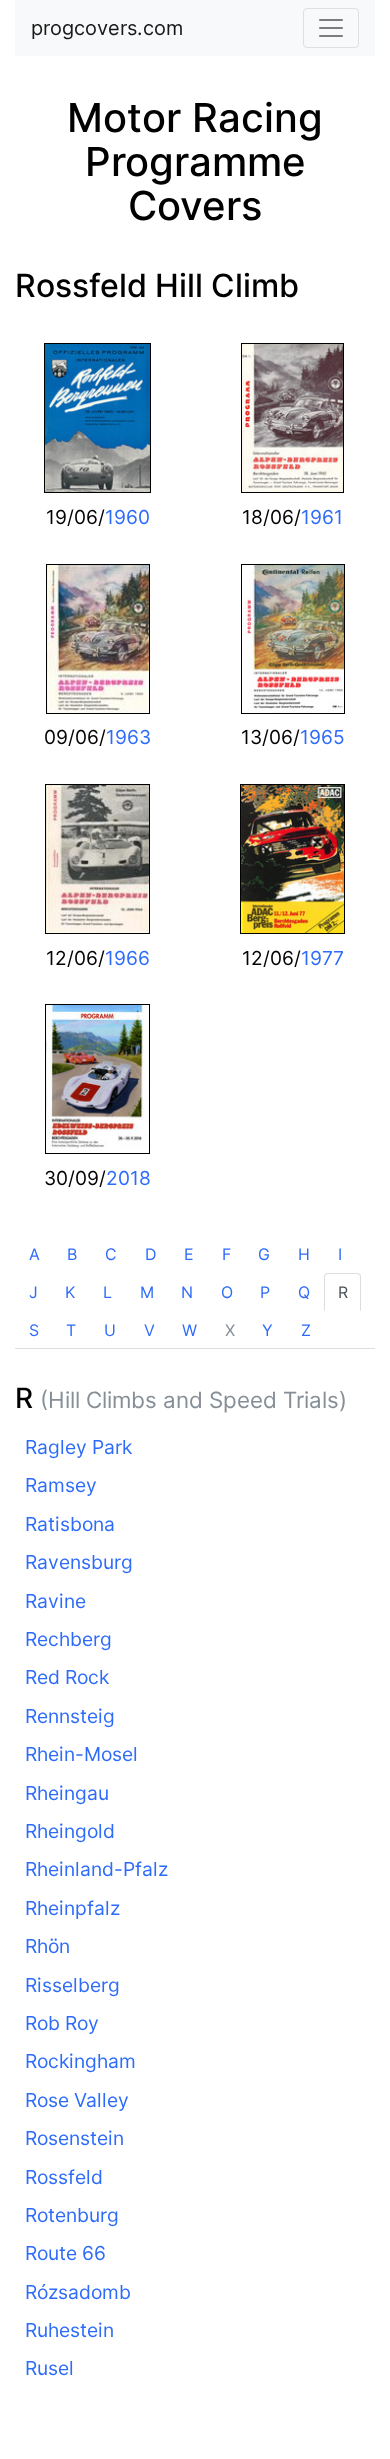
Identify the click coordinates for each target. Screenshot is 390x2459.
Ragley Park (78, 1447)
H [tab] (304, 1254)
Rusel (49, 2368)
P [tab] (265, 1292)
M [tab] (147, 1292)
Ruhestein (69, 2330)
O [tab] (227, 1292)
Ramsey (61, 1485)
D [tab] (151, 1254)
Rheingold (70, 1831)
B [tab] (72, 1254)
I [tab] (340, 1254)
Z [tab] (306, 1330)
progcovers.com (107, 28)
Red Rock (67, 1677)
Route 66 (65, 2253)
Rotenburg (72, 2215)
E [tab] (189, 1254)
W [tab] (189, 1330)
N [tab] (187, 1292)
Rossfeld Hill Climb (157, 285)
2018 (128, 1178)
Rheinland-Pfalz (96, 1869)
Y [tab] (267, 1330)
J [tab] (33, 1292)
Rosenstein (74, 2138)
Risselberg (72, 1985)
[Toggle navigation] (331, 28)
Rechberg (68, 1639)
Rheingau (67, 1793)
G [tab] (264, 1254)
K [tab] (70, 1292)
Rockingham (80, 2061)
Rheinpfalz (72, 1908)
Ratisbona (70, 1524)
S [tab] (34, 1330)
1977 (322, 958)
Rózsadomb (78, 2292)
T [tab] (71, 1330)
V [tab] (149, 1330)
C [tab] (111, 1254)
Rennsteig (70, 1716)
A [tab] (34, 1254)
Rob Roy (62, 2023)
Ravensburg (79, 1562)
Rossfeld (64, 2177)
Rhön (47, 1946)
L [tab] (107, 1292)
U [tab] (110, 1330)
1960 (127, 517)
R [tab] (343, 1292)
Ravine (55, 1601)
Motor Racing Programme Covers (195, 161)
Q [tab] (304, 1292)
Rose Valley (77, 2100)
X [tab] (230, 1330)
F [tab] (226, 1254)
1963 (128, 737)
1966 (127, 958)
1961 (322, 517)
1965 (322, 737)
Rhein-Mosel (81, 1754)
